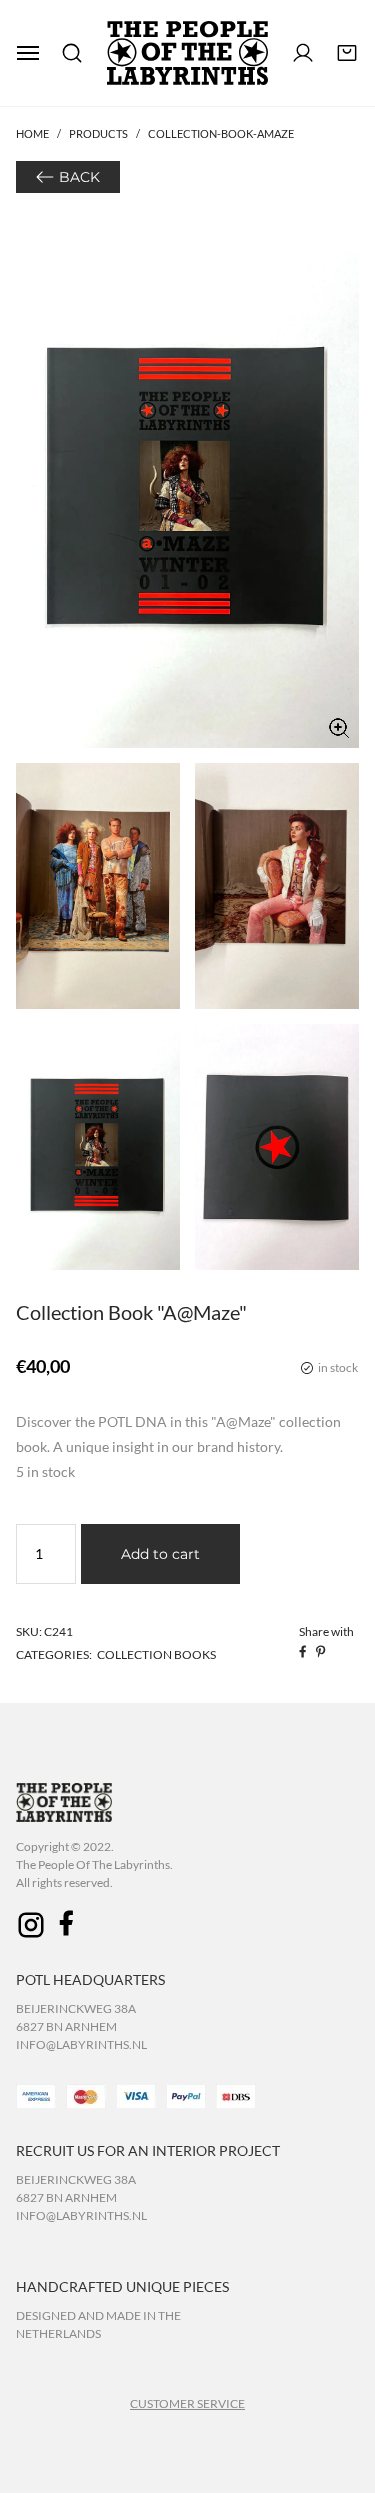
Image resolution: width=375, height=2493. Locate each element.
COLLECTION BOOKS (156, 1654)
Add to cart (160, 1554)
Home (32, 133)
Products (98, 133)
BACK (79, 177)
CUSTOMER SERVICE (187, 2403)
